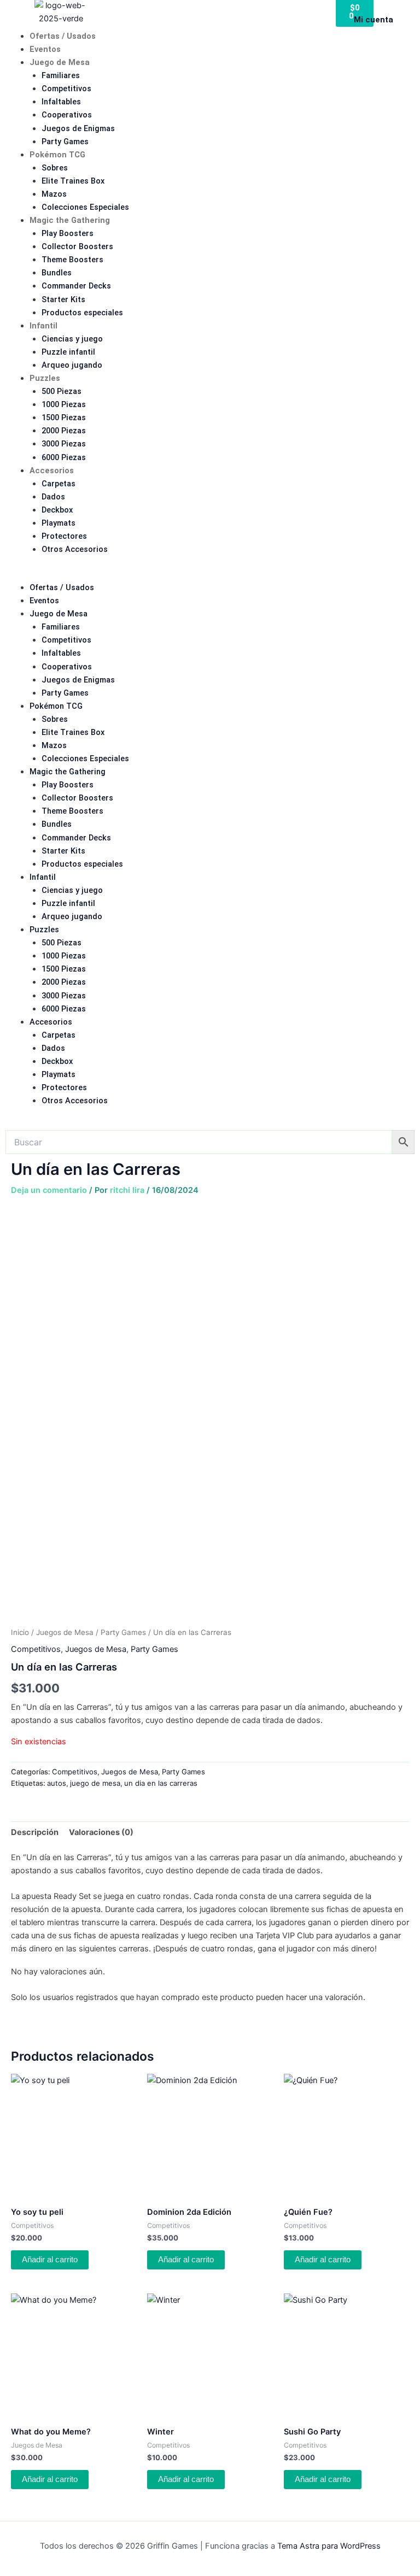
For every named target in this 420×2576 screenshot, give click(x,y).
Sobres (55, 168)
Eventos (45, 49)
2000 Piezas (64, 431)
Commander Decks (76, 286)
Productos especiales (82, 313)
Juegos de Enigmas (78, 128)
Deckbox (57, 510)
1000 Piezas (64, 404)
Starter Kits (63, 299)
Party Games (65, 142)
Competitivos (66, 89)
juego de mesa (95, 1783)
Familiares (61, 75)
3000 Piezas (64, 444)
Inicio (20, 1632)
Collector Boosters (77, 246)
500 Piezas (62, 391)
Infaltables (61, 102)
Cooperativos (67, 115)
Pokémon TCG (57, 155)
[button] (210, 574)
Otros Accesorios (75, 549)
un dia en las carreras (161, 1783)
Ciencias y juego (72, 339)
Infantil (43, 326)
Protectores (64, 536)
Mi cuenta (374, 20)
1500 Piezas (64, 417)
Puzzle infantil (68, 352)
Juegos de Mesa (65, 1632)
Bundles (57, 273)
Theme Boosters (72, 260)
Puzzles (45, 378)
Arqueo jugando (72, 365)
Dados (53, 497)
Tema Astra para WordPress (329, 2546)
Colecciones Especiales (85, 207)
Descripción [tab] (35, 1832)
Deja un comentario (49, 1190)
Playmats (59, 523)
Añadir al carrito (50, 2260)
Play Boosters (68, 233)
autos (57, 1783)
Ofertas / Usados (63, 36)
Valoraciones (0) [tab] (101, 1832)
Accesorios (52, 470)
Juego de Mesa (60, 62)
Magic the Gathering (70, 220)
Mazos (54, 194)
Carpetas (59, 484)
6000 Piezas (64, 457)
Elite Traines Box (73, 181)
